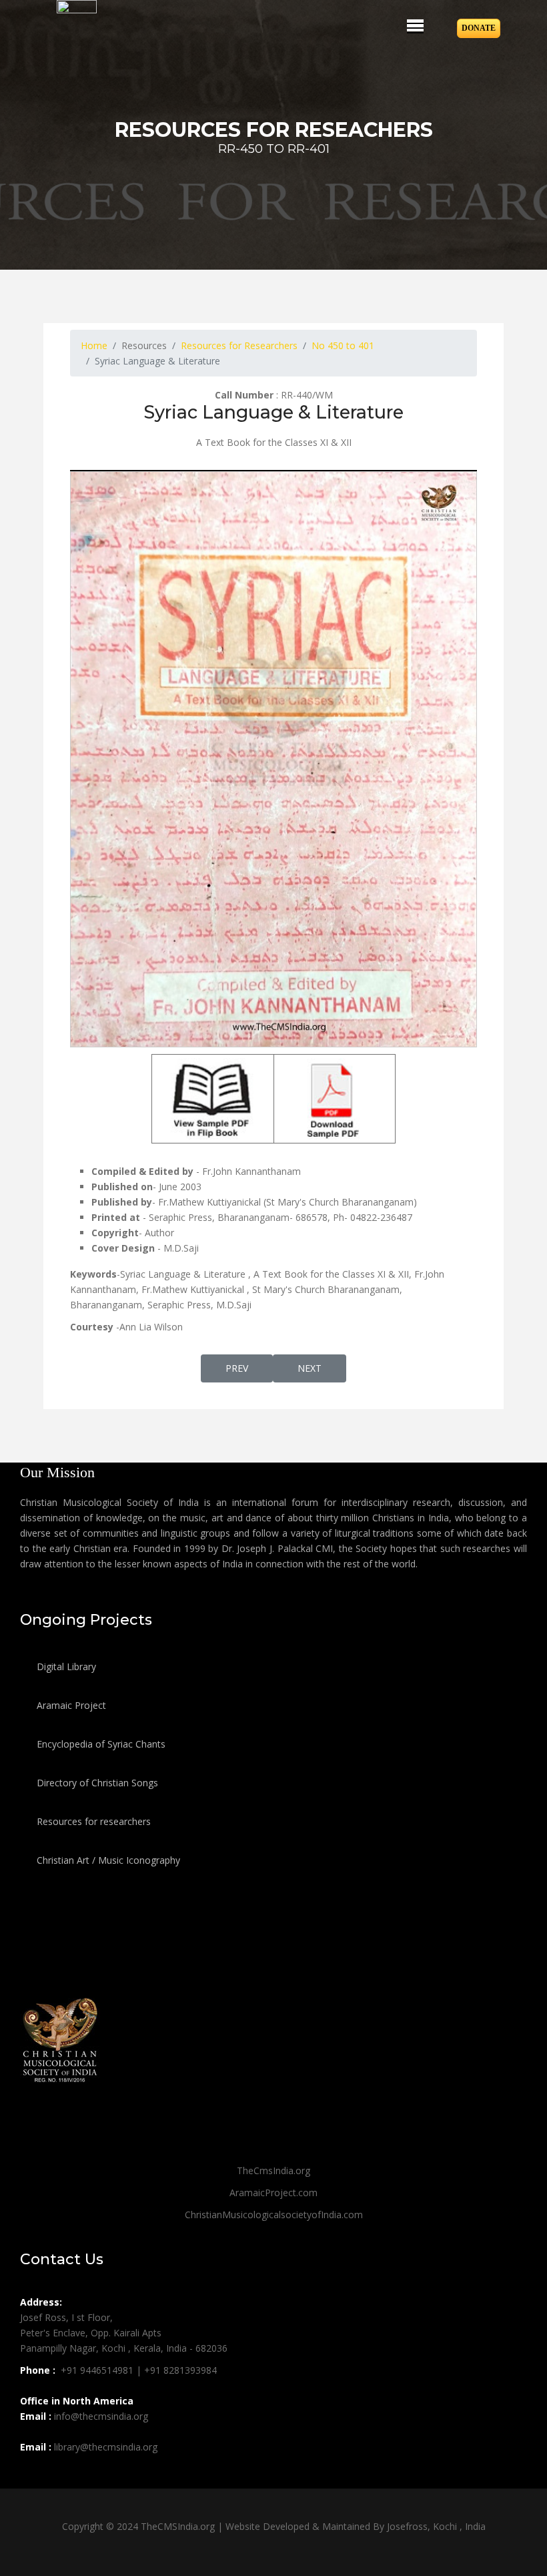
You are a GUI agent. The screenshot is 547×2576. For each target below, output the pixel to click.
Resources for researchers (92, 1821)
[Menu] (415, 25)
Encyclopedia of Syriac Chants (100, 1744)
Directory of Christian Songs (96, 1783)
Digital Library (65, 1666)
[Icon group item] (32, 2477)
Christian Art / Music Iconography (107, 1860)
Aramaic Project (70, 1705)
